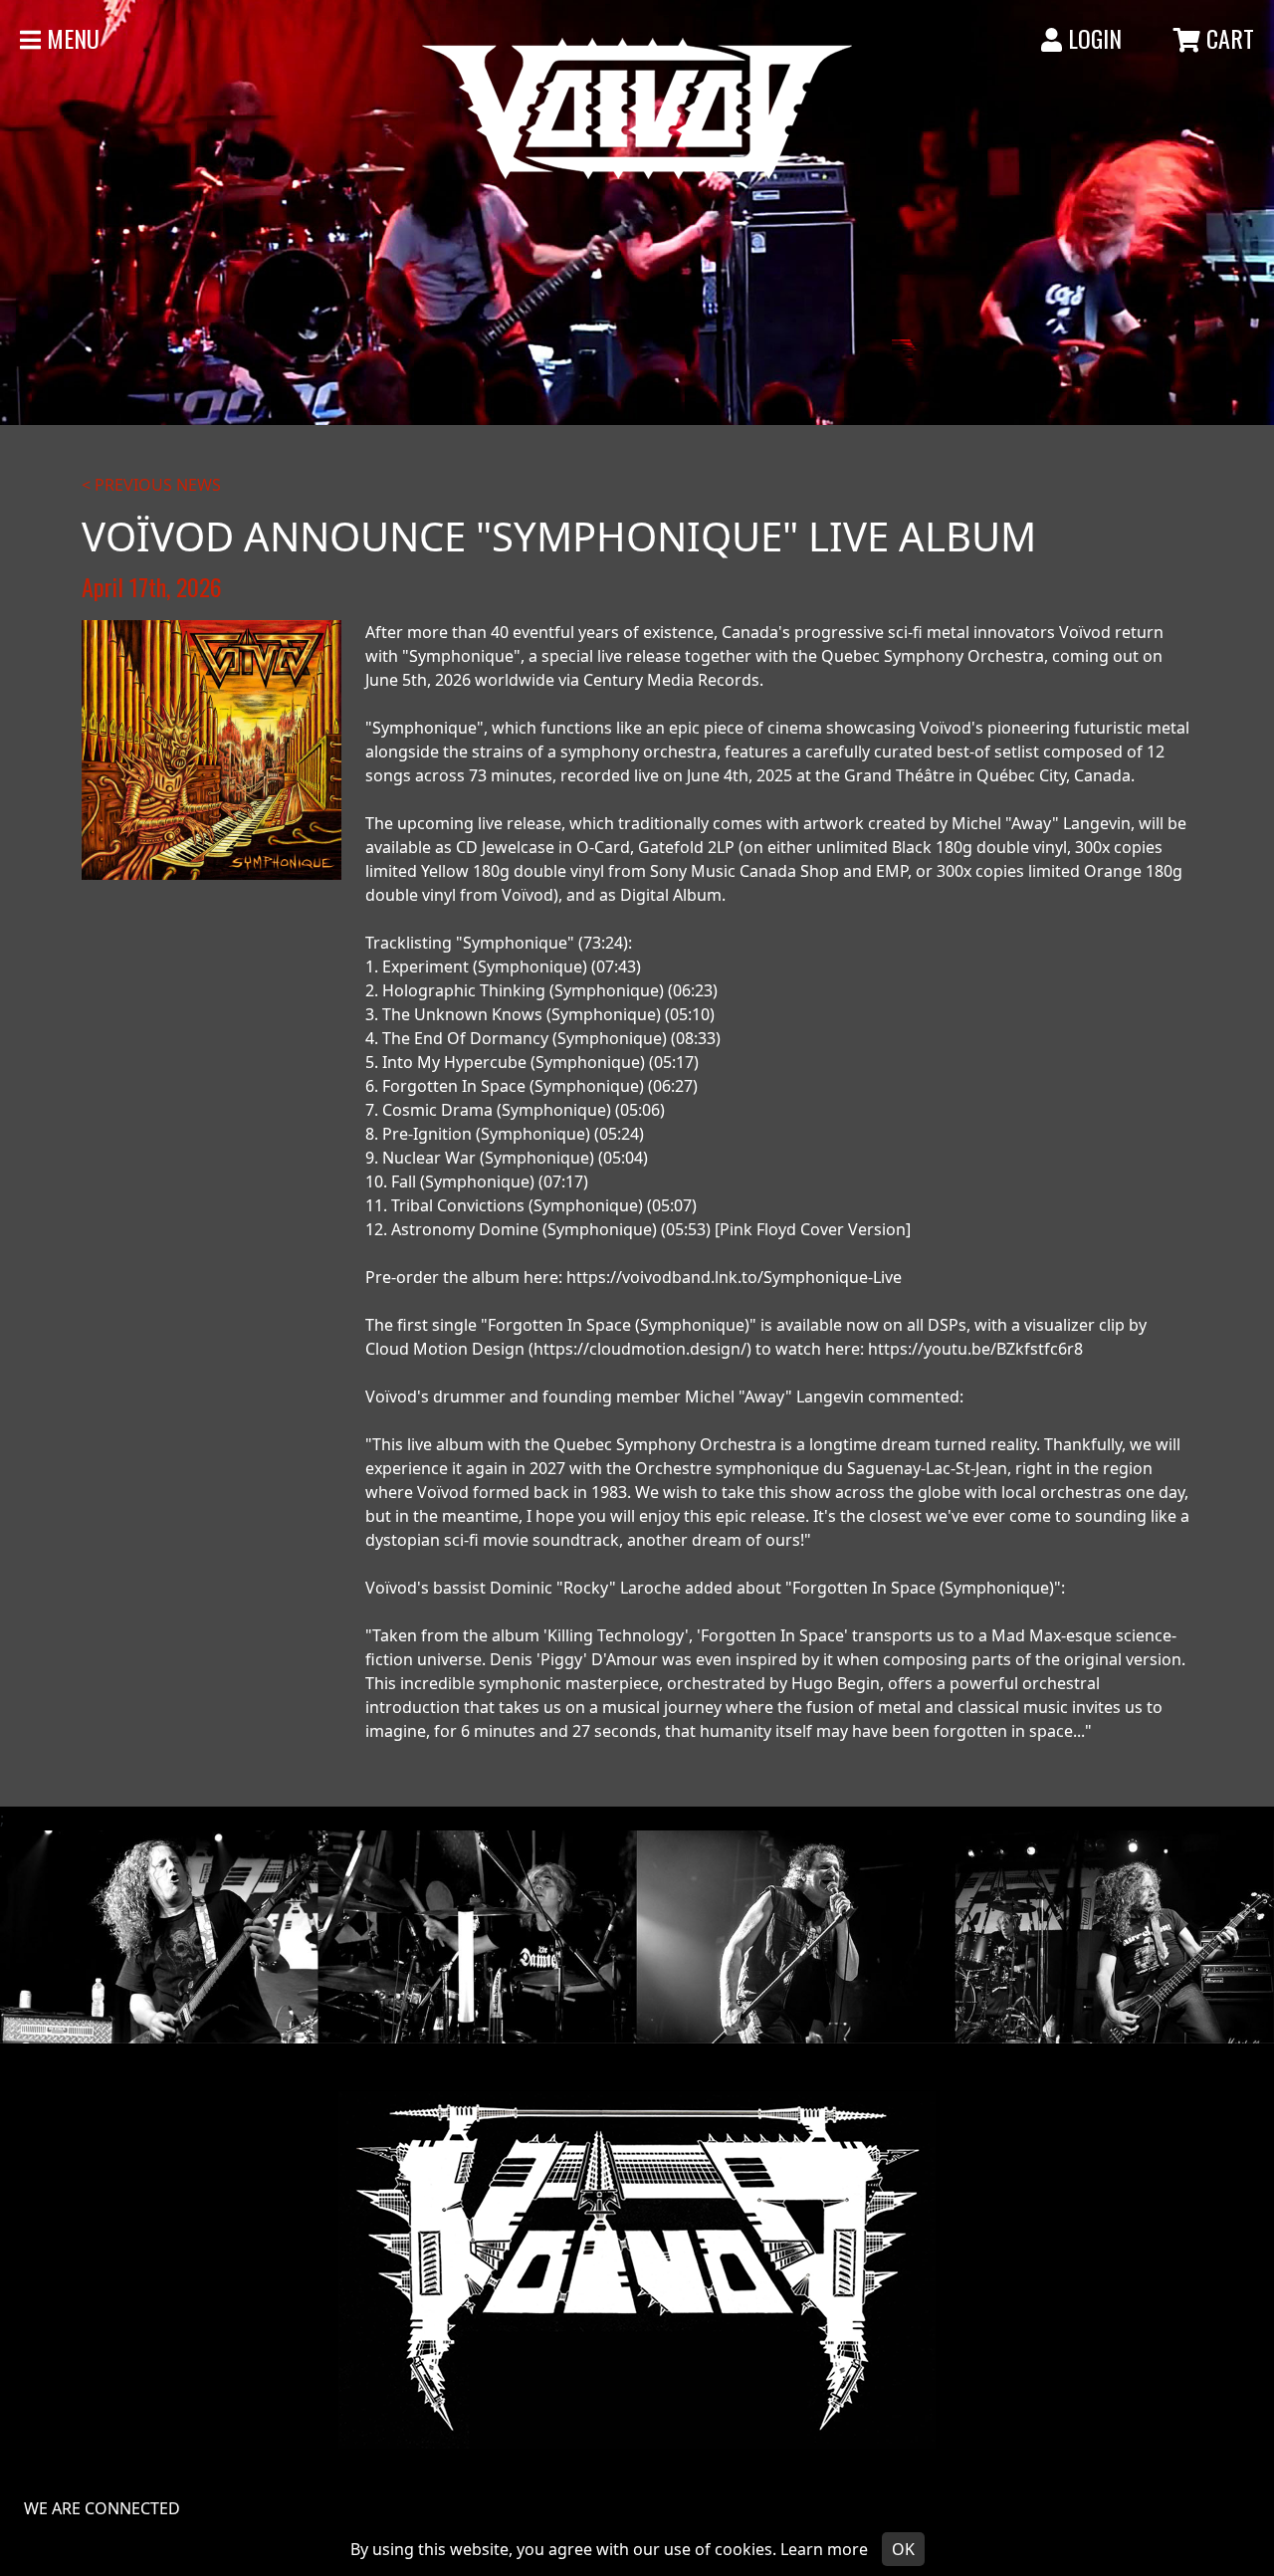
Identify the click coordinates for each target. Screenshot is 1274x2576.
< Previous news (151, 485)
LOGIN (1092, 38)
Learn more (824, 2549)
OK (903, 2549)
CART (1227, 38)
